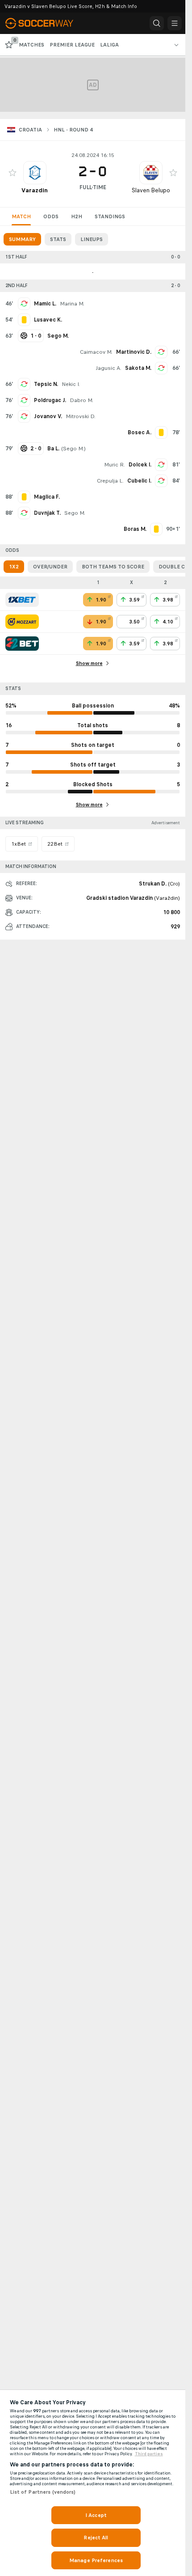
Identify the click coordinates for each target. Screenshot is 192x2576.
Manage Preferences (96, 2560)
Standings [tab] (110, 216)
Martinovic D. (134, 352)
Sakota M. (138, 368)
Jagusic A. (109, 368)
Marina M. (72, 304)
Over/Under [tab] (50, 567)
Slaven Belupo (151, 190)
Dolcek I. (140, 465)
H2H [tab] (77, 216)
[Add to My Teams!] (13, 173)
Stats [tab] (58, 239)
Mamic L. (45, 304)
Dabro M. (81, 400)
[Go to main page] (46, 23)
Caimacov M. (96, 352)
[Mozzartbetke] (22, 622)
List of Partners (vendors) (43, 2492)
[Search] (157, 23)
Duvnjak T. (47, 513)
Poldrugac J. (50, 400)
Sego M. (73, 449)
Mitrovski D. (81, 416)
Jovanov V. (48, 416)
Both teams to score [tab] (113, 567)
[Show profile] (35, 173)
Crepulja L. (110, 481)
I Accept (96, 2515)
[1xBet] (22, 600)
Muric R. (115, 465)
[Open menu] (175, 23)
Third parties (149, 2454)
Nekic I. (71, 384)
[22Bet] (22, 644)
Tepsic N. (46, 384)
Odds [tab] (51, 216)
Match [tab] (21, 216)
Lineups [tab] (92, 239)
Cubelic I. (139, 481)
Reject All (96, 2538)
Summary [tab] (22, 239)
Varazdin (35, 190)
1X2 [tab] (14, 567)
